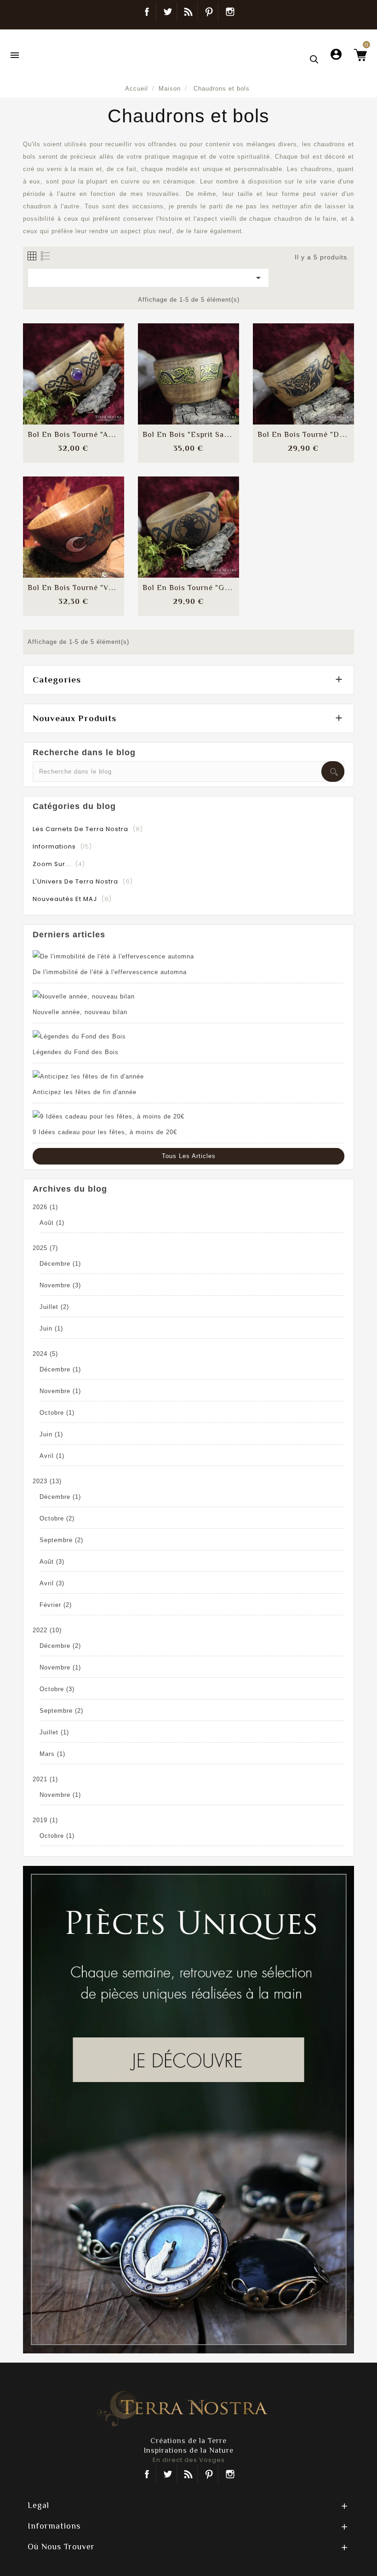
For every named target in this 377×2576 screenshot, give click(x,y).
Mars (52, 1754)
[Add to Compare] (74, 365)
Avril (52, 1456)
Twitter (168, 11)
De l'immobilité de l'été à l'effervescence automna (110, 972)
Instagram (230, 11)
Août (52, 1223)
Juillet (54, 1307)
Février (56, 1605)
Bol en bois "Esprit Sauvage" (196, 435)
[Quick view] (96, 393)
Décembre (60, 1264)
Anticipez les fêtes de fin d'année (85, 1092)
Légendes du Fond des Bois (76, 1052)
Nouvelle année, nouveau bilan (80, 1012)
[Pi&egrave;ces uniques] (188, 2109)
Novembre (60, 1285)
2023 (47, 1481)
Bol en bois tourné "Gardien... (198, 588)
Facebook (147, 11)
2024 (45, 1354)
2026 (45, 1207)
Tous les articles (189, 1156)
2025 (45, 1248)
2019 (45, 1820)
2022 (47, 1630)
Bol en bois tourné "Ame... (76, 435)
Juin (51, 1328)
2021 (45, 1779)
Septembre (61, 1540)
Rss (188, 2474)
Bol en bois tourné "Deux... (308, 435)
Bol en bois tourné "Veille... (78, 588)
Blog (188, 11)
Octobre (57, 1413)
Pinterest (209, 11)
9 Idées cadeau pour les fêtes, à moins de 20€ (105, 1132)
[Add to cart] (51, 365)
